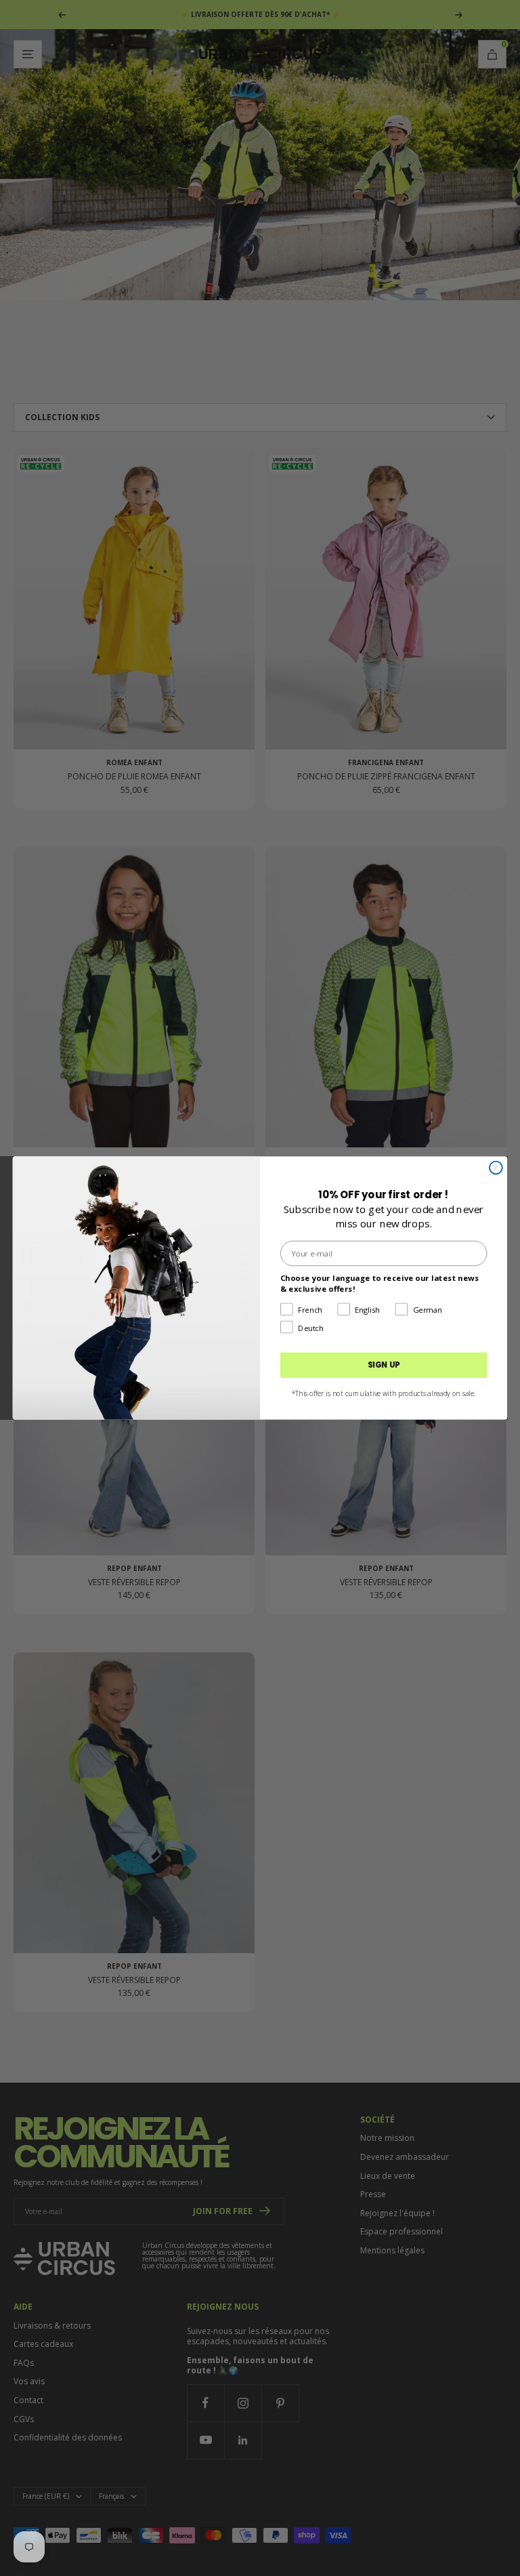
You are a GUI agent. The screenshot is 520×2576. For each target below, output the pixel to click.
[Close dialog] (496, 1168)
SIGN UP (384, 1365)
